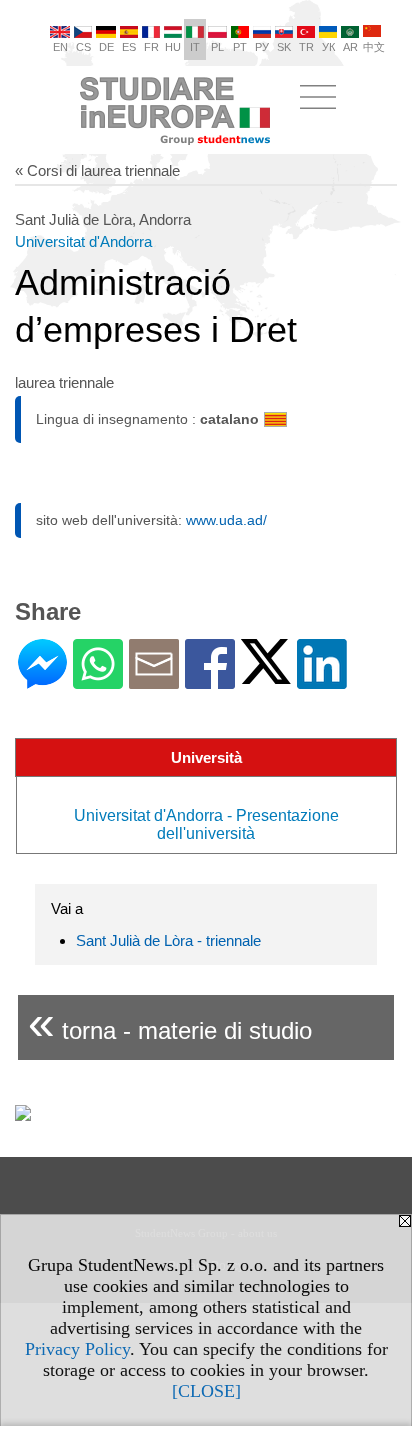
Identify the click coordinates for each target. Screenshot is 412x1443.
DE (106, 47)
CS (83, 47)
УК (328, 47)
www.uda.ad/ (226, 520)
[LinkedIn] (322, 680)
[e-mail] (154, 680)
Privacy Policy (77, 1349)
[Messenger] (42, 680)
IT (195, 47)
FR (151, 47)
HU (173, 47)
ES (129, 47)
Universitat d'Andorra (83, 241)
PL (217, 47)
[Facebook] (210, 680)
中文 (374, 47)
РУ (262, 47)
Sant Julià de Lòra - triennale (168, 940)
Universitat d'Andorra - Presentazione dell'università (206, 824)
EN (60, 47)
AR (350, 47)
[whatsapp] (98, 680)
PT (240, 47)
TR (306, 47)
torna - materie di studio (170, 1022)
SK (284, 47)
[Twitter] (266, 675)
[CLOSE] (206, 1391)
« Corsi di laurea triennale (97, 170)
